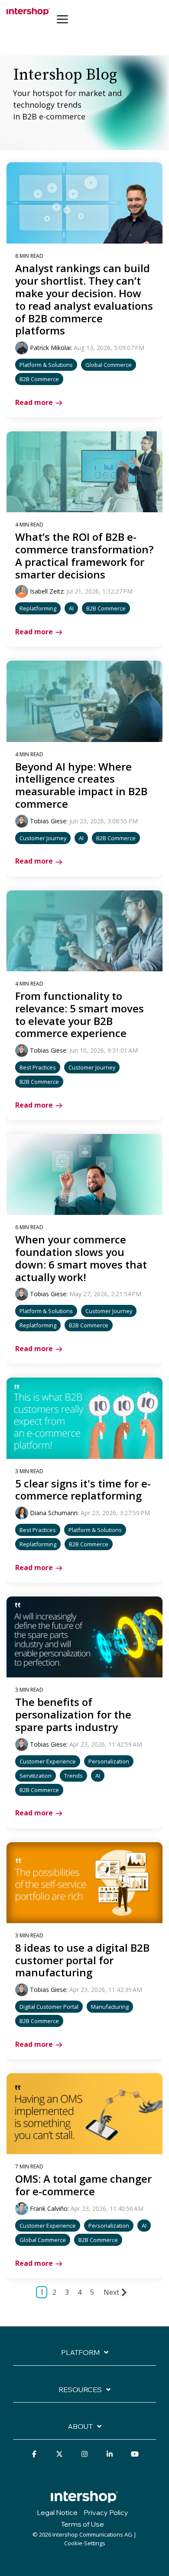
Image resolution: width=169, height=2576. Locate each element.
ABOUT (80, 2426)
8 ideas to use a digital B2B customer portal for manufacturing (82, 1960)
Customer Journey (43, 838)
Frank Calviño (49, 2208)
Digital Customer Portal (49, 2007)
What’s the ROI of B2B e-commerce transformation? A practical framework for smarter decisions (84, 555)
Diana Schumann (54, 1513)
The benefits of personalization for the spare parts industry (73, 1714)
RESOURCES (80, 2390)
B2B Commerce (39, 379)
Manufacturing (110, 2007)
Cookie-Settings (85, 2543)
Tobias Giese (48, 821)
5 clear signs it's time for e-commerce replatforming (83, 1490)
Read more (34, 402)
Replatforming (38, 608)
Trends (73, 1776)
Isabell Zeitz (47, 591)
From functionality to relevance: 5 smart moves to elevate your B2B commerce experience (80, 1014)
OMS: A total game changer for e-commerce (83, 2185)
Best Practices (38, 1067)
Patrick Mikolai (50, 348)
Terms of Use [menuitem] (82, 2524)
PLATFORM (80, 2352)
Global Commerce (109, 365)
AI (71, 608)
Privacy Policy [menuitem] (106, 2512)
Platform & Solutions (46, 365)
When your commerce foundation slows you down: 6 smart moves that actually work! (81, 1258)
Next (111, 2292)
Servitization (36, 1776)
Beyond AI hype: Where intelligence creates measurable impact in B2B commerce (81, 785)
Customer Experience (48, 1761)
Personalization (109, 1761)
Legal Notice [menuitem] (57, 2512)
